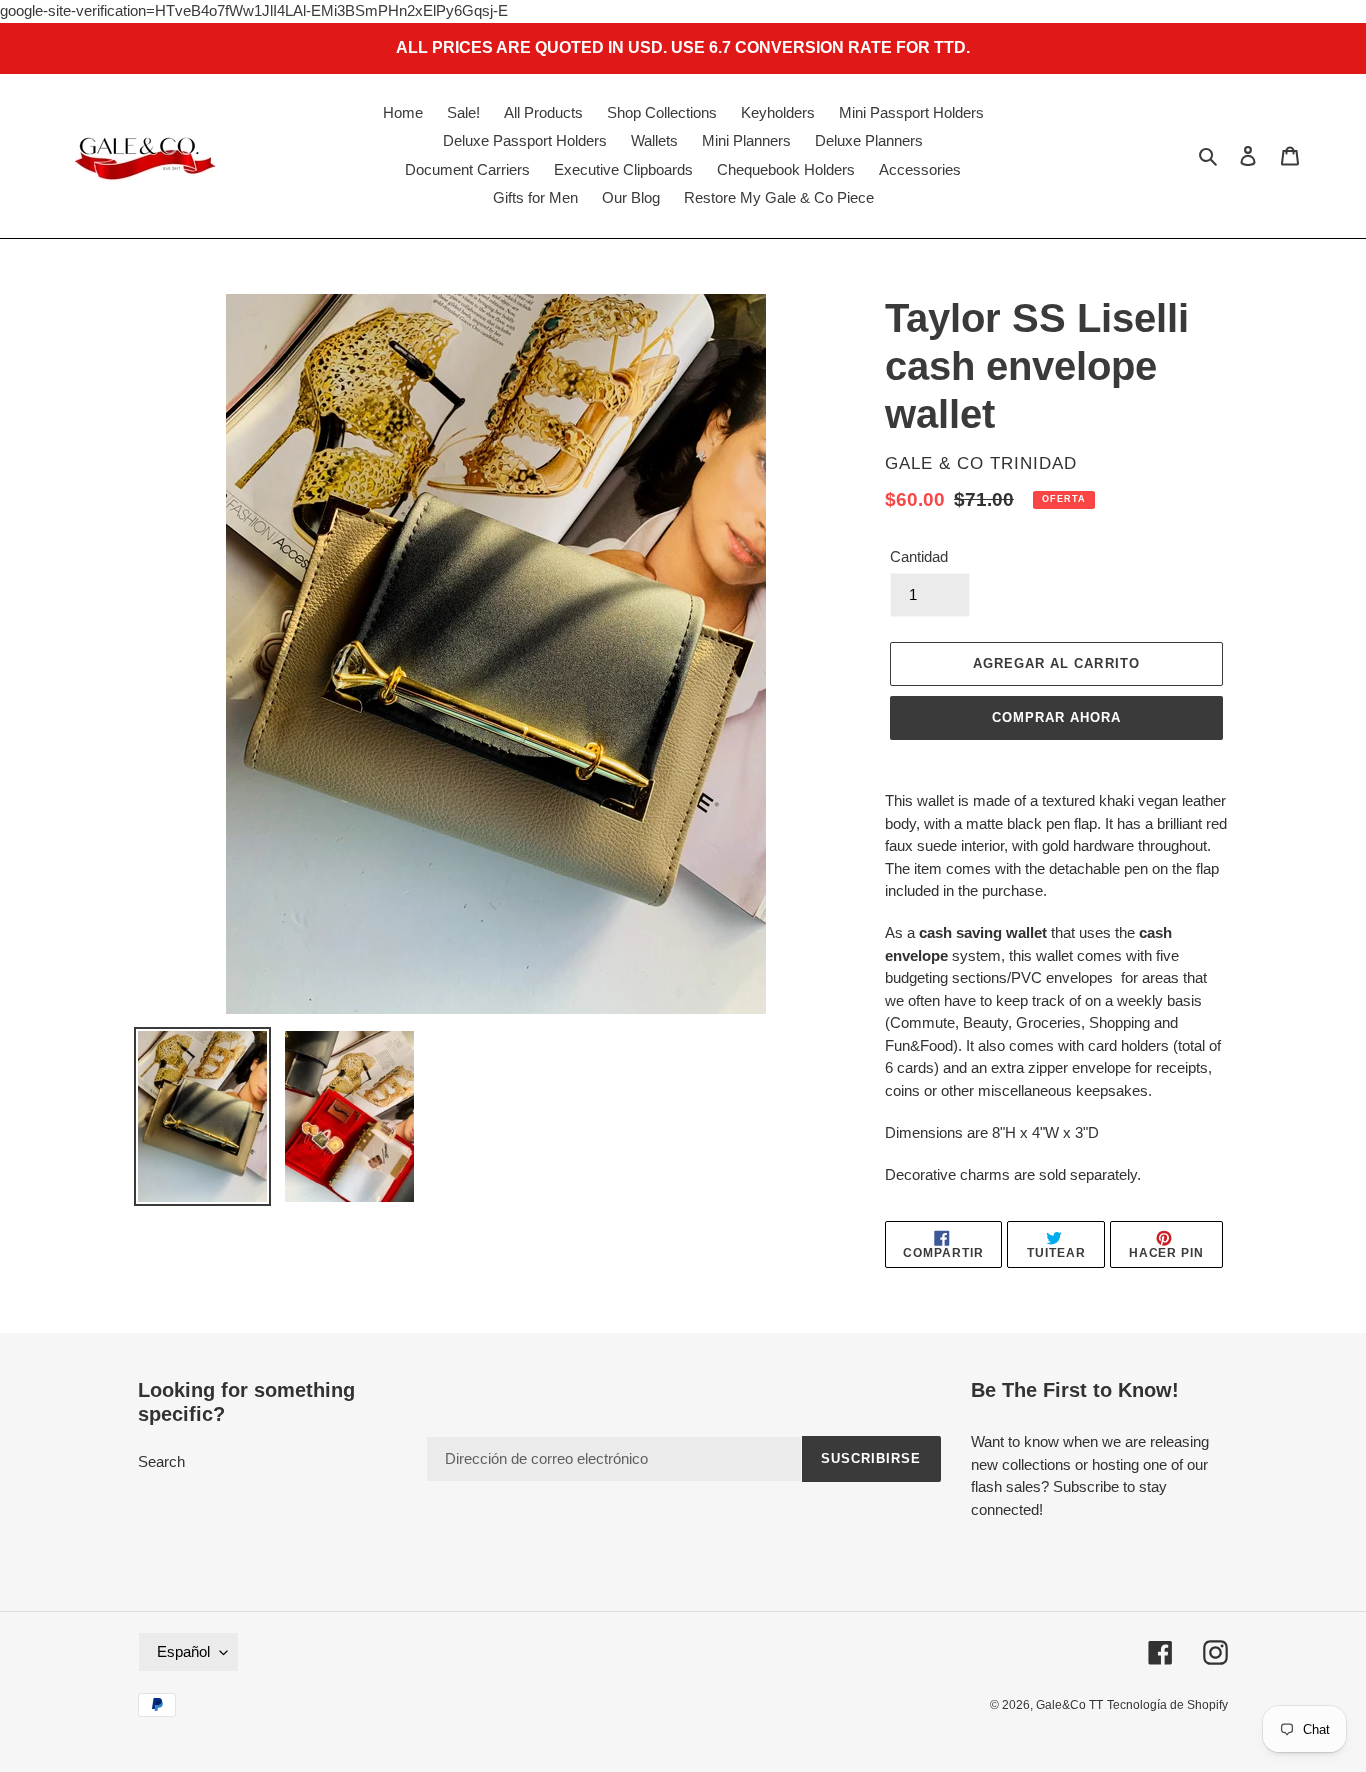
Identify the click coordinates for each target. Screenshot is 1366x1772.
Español (183, 1651)
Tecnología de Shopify (1167, 1705)
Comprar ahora (1057, 717)
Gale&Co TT (1069, 1705)
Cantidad (919, 556)
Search (161, 1461)
